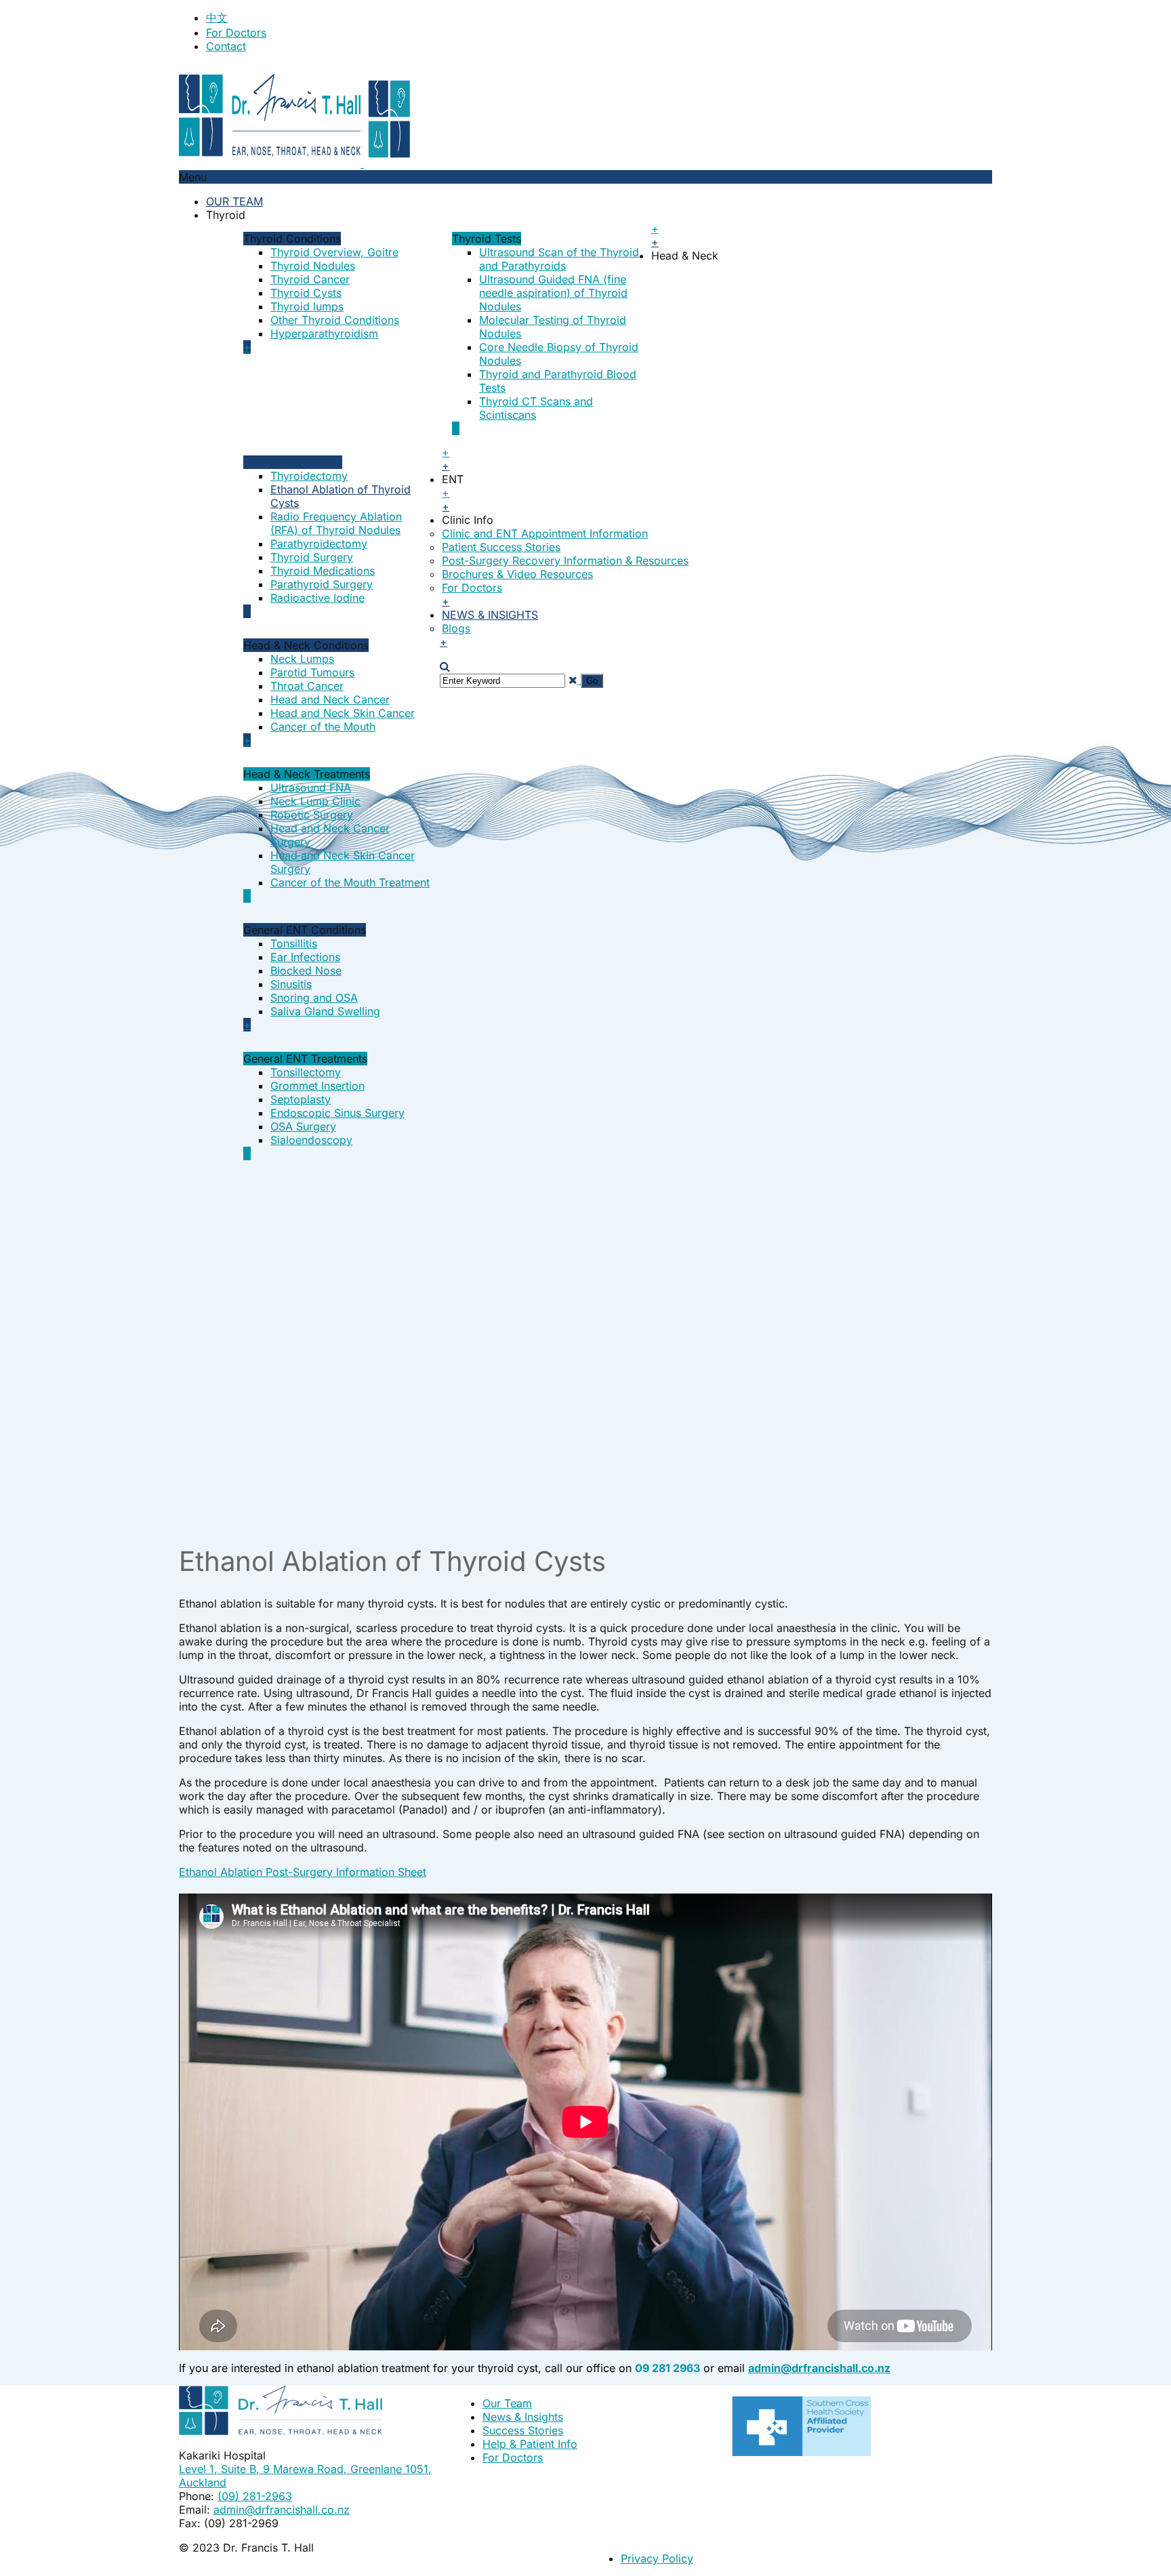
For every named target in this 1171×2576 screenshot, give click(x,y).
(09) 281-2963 (255, 2496)
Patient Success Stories (501, 547)
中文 (217, 18)
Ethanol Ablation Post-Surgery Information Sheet (303, 1872)
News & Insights (490, 615)
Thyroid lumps (307, 306)
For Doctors (236, 33)
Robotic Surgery (312, 815)
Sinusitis (291, 984)
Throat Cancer (307, 686)
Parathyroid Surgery (322, 584)
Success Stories (523, 2430)
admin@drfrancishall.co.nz (282, 2510)
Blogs (456, 628)
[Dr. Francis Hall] (362, 163)
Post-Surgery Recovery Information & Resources (565, 560)
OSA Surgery (303, 1126)
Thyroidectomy (309, 476)
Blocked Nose (306, 970)
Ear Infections (305, 957)
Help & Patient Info (530, 2444)
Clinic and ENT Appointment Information (545, 533)
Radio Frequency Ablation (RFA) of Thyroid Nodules (336, 523)
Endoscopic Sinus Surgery (337, 1113)
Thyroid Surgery (312, 557)
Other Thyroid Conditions (335, 320)
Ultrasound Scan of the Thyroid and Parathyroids (559, 259)
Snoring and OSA (314, 998)
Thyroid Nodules (313, 266)
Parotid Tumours (312, 672)
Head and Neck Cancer (330, 699)
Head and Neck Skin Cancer (343, 713)
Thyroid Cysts (306, 293)
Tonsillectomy (306, 1072)
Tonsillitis (294, 943)
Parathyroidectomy (319, 544)
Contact (226, 46)
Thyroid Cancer (310, 279)
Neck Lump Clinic (315, 801)
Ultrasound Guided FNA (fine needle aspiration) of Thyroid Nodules (553, 293)
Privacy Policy (657, 2558)
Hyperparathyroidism (324, 333)
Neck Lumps (302, 659)
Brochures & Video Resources (517, 574)
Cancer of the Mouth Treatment (350, 882)
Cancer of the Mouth (323, 727)
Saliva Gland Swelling (325, 1011)
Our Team (234, 201)
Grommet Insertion (317, 1086)
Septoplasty (301, 1099)
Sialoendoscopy (311, 1140)
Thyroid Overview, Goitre (334, 252)
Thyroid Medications (323, 571)
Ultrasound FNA (311, 788)
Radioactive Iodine (317, 598)
